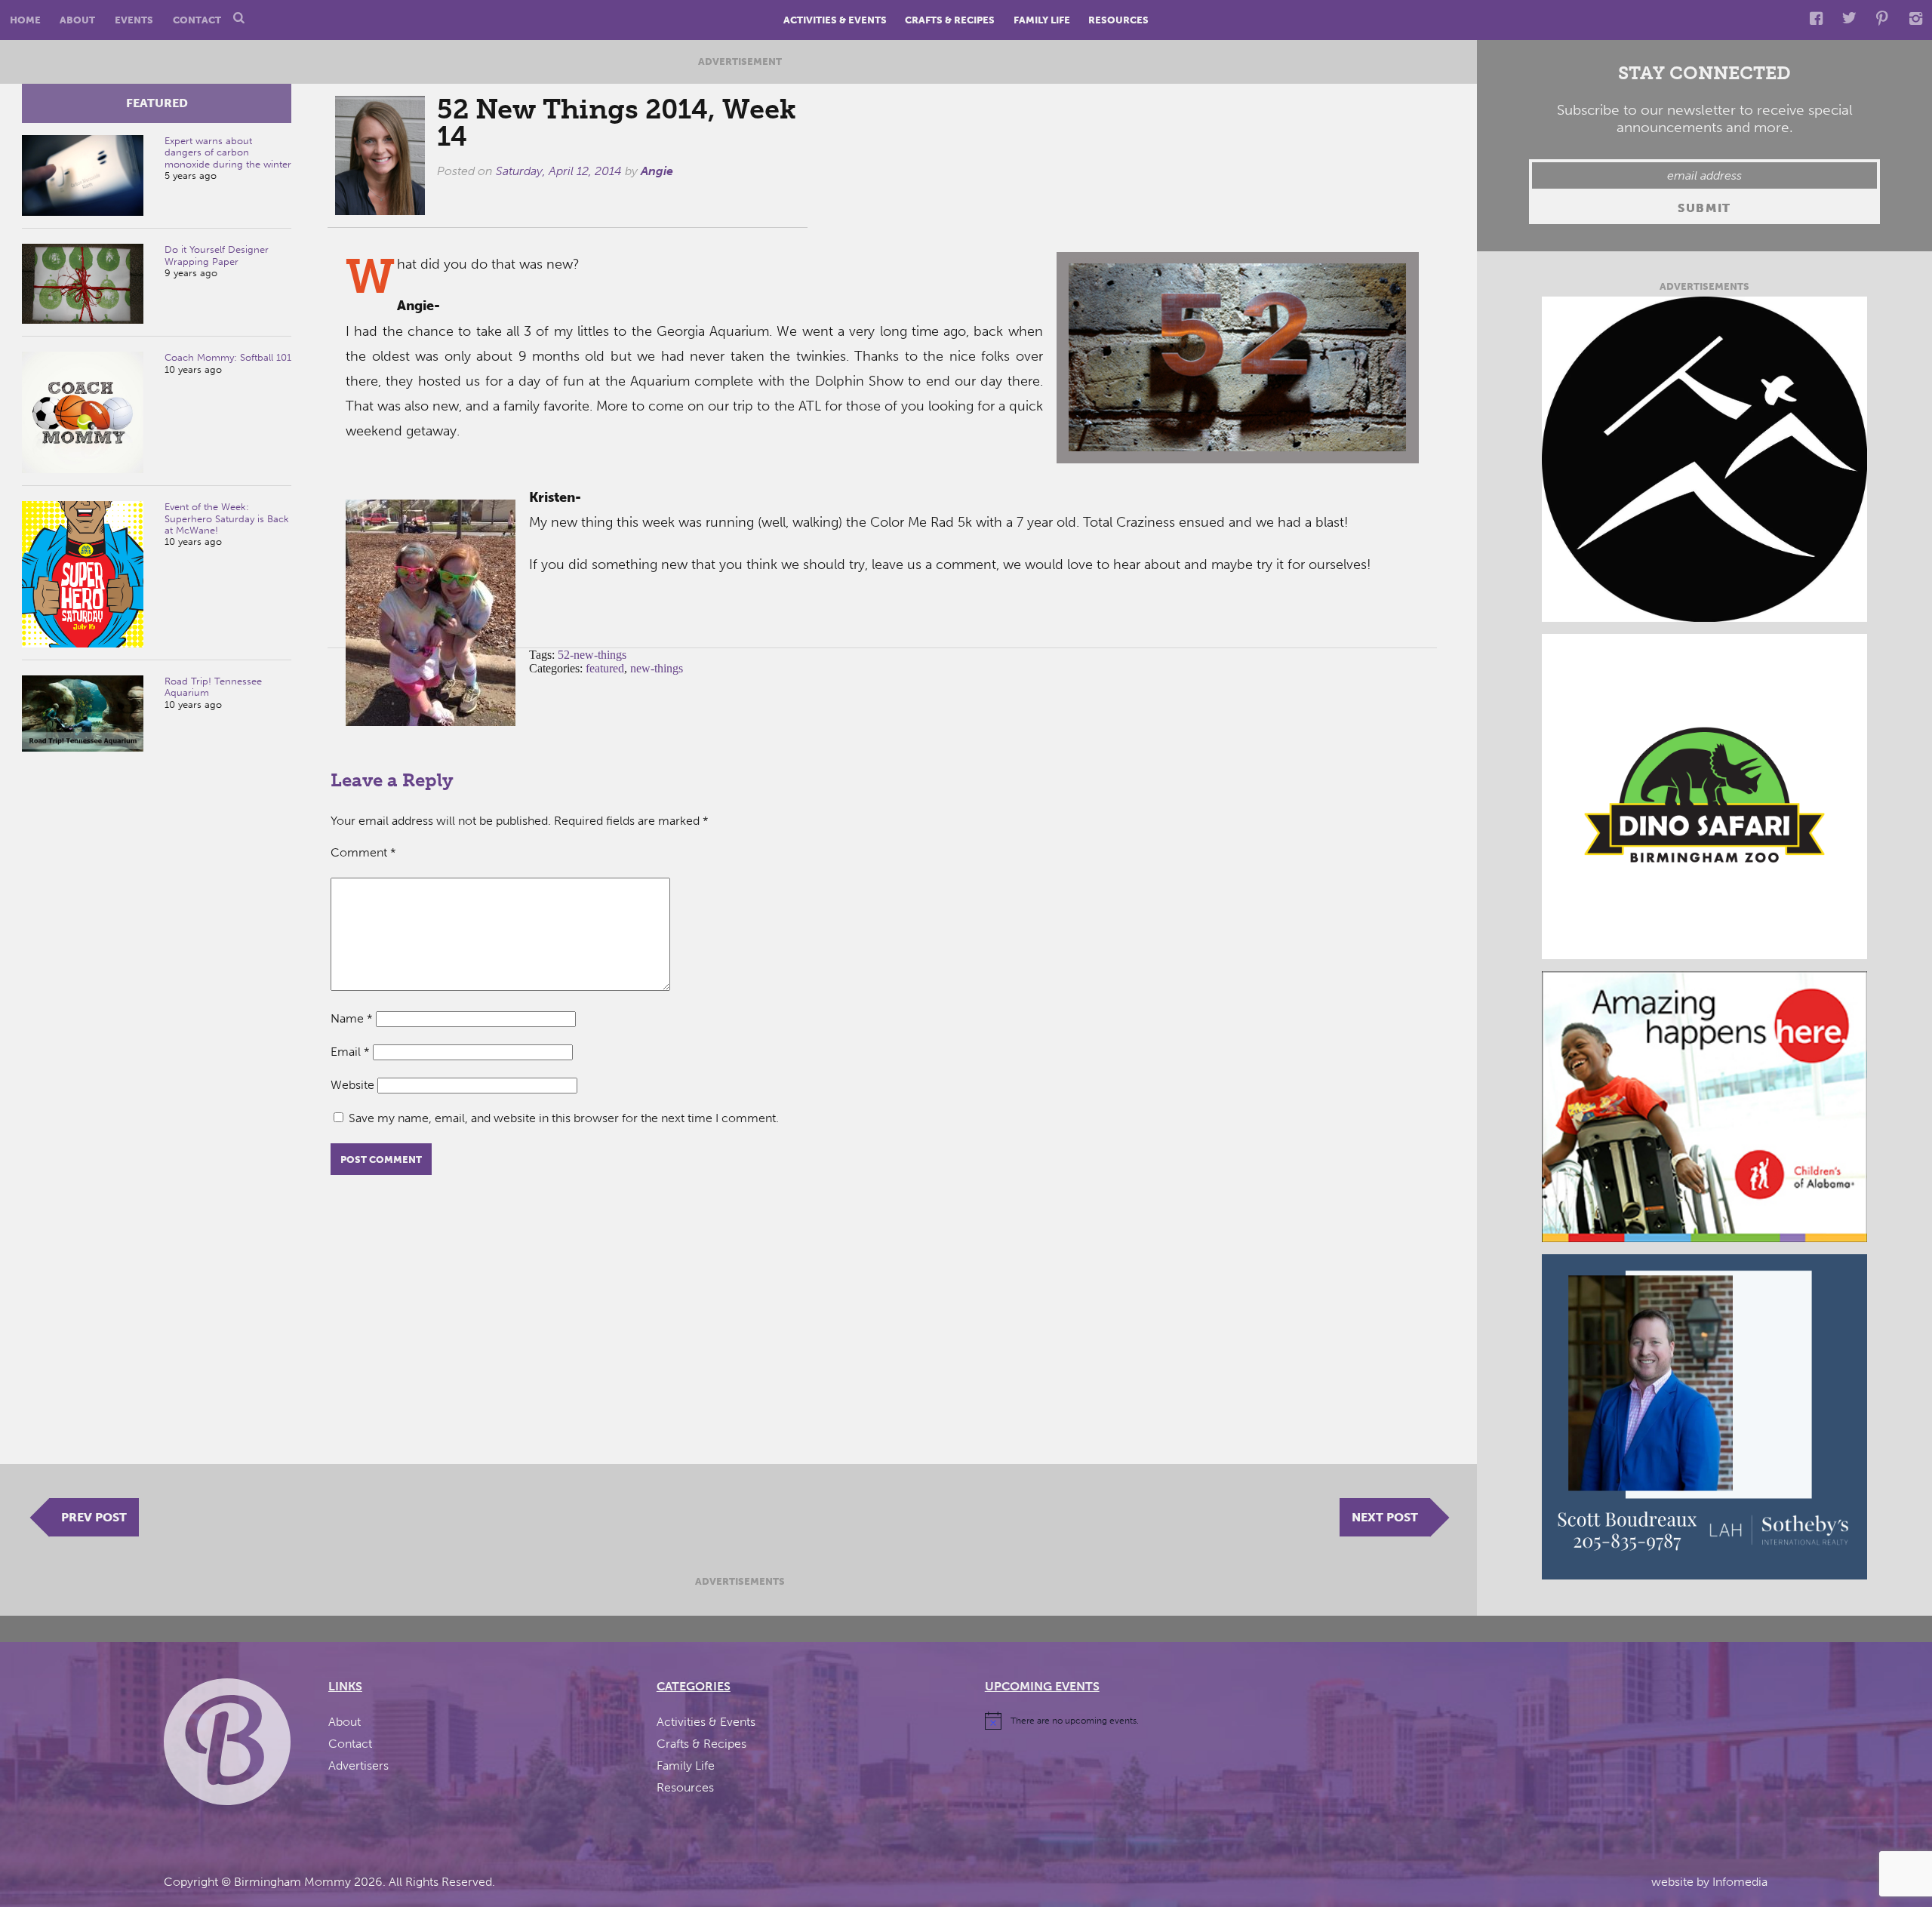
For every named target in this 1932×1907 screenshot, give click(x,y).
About (77, 20)
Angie (657, 171)
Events (134, 20)
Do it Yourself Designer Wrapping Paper (217, 255)
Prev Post (94, 1517)
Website (352, 1085)
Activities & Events (835, 20)
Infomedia (1740, 1882)
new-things (657, 668)
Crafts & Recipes (950, 20)
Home (25, 20)
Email (350, 1052)
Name (352, 1018)
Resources (1118, 20)
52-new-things (592, 655)
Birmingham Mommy (292, 1882)
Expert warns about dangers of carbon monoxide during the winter (228, 152)
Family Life (1042, 20)
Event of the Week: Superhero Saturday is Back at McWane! (227, 518)
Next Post (1385, 1517)
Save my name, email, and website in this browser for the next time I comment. (564, 1118)
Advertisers (358, 1766)
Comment (363, 852)
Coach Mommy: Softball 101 (228, 357)
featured (157, 103)
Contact (197, 20)
